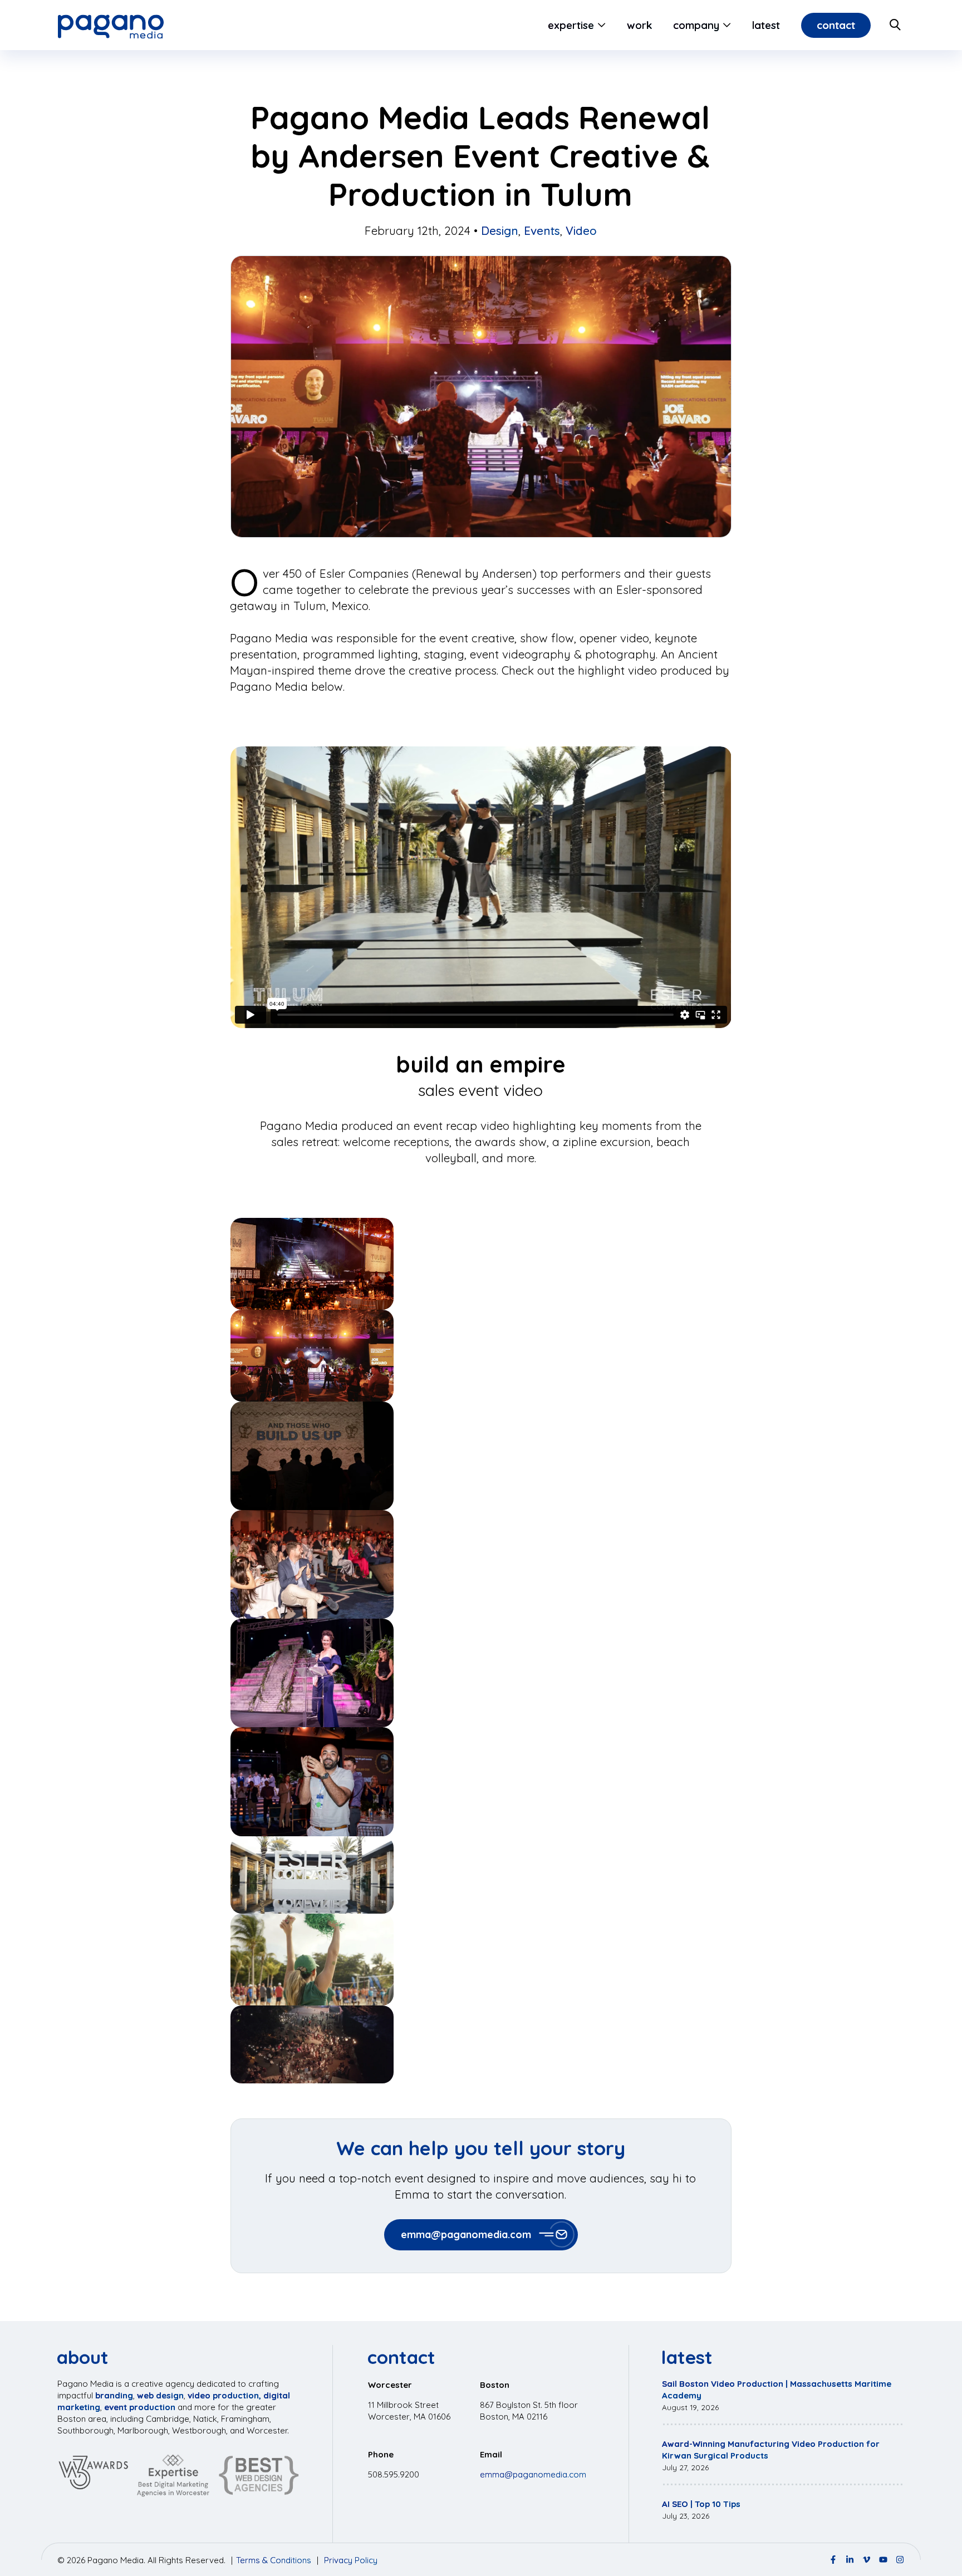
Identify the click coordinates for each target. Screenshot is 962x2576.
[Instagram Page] (900, 2560)
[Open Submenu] (600, 25)
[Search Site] (896, 25)
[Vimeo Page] (867, 2560)
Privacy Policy (351, 2560)
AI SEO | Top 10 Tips (701, 2504)
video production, (224, 2395)
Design (500, 230)
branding (114, 2395)
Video (581, 230)
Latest (766, 25)
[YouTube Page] (883, 2560)
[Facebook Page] (833, 2560)
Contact (836, 25)
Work (639, 25)
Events (542, 230)
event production (140, 2407)
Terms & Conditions (274, 2560)
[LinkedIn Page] (850, 2560)
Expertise (571, 25)
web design (160, 2395)
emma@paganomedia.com (466, 2235)
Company (696, 25)
